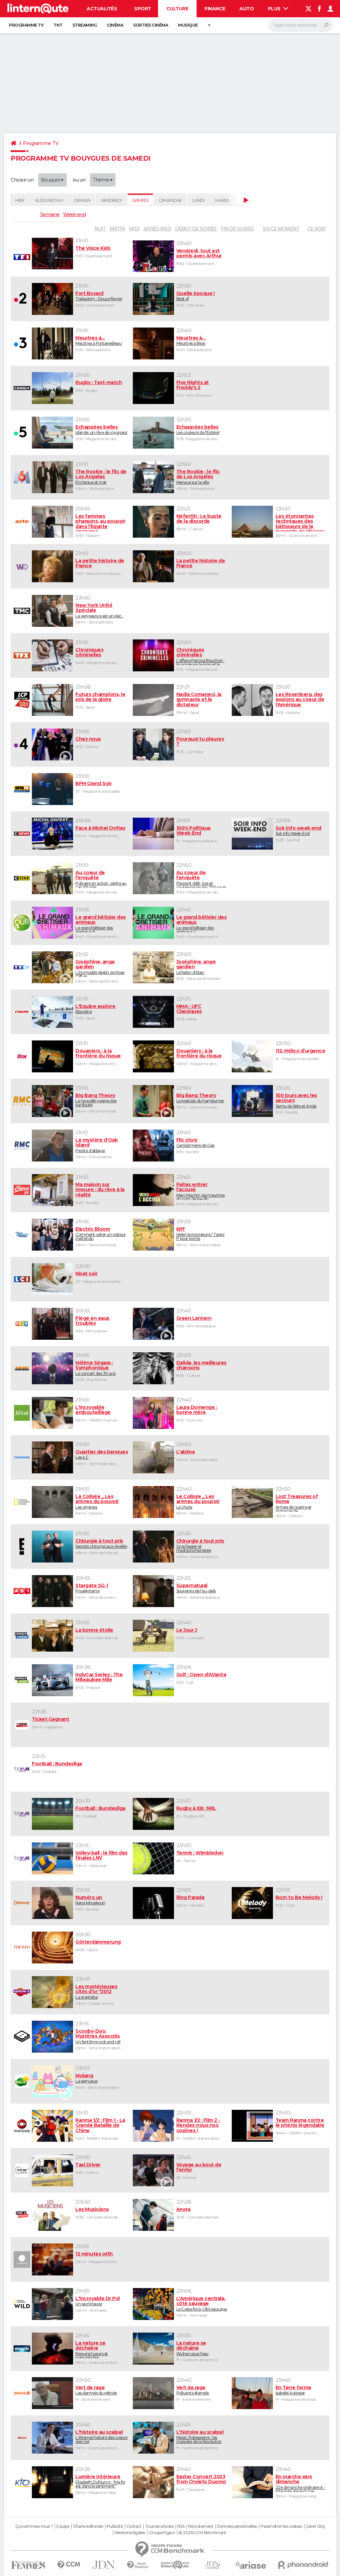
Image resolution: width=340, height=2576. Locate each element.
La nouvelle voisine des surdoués (96, 1100)
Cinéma (115, 25)
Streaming (85, 25)
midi (134, 229)
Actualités (102, 9)
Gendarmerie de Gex (196, 1143)
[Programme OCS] (21, 2215)
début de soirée (196, 229)
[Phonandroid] (303, 2565)
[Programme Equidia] (21, 1725)
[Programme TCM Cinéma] (21, 2170)
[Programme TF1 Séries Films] (21, 967)
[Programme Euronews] (21, 2259)
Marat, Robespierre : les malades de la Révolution (200, 2437)
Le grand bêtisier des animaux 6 (101, 924)
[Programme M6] (21, 477)
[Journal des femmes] (28, 2565)
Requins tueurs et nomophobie (92, 2349)
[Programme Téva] (21, 1413)
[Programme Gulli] (21, 923)
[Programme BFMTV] (21, 789)
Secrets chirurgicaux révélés (101, 1544)
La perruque (86, 2078)
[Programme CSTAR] (21, 878)
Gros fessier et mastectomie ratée (200, 1546)
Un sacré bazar (98, 2301)
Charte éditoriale (88, 2526)
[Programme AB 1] (21, 1591)
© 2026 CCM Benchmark (202, 2533)
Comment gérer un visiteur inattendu (101, 1234)
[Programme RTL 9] (21, 1324)
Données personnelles (237, 2526)
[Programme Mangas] (21, 2126)
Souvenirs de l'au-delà (196, 1588)
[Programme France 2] (21, 299)
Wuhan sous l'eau (192, 2348)
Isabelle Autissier (294, 2390)
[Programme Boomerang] (21, 2037)
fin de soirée (237, 229)
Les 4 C (102, 1454)
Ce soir (316, 229)
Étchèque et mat (101, 477)
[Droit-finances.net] (138, 2565)
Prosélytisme (92, 1588)
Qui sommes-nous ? (34, 2526)
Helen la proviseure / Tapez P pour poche (201, 1234)
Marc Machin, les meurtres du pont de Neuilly (201, 1191)
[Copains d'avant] (175, 2565)
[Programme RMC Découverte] (21, 1146)
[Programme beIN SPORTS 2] (21, 1814)
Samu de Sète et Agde (296, 1101)
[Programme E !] (21, 1547)
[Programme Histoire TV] (21, 2438)
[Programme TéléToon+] (21, 1992)
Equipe (63, 2526)
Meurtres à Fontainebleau (98, 340)
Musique (188, 25)
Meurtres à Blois (191, 340)
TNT (58, 25)
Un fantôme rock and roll (98, 2036)
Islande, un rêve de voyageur (101, 430)
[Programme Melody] (21, 1903)
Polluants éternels (193, 2390)
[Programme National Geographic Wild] (21, 2304)
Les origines (97, 1502)
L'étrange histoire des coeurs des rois (101, 2437)
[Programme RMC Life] (21, 1190)
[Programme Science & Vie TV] (21, 2349)
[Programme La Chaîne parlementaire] (21, 700)
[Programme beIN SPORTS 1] (21, 1769)
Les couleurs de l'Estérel (198, 430)
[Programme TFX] (21, 655)
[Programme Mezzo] (21, 1948)
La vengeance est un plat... (99, 610)
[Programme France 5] (21, 433)
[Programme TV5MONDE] (21, 1457)
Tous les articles (159, 2526)
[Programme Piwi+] (21, 2081)
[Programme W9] (21, 566)
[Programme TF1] (21, 257)
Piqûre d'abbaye (96, 1145)
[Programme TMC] (21, 611)
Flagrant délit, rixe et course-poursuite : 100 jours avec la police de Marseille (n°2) (201, 879)
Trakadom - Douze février (99, 296)
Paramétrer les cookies (281, 2526)
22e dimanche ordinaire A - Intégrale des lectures (300, 2483)
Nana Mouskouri (90, 1900)
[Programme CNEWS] (21, 834)
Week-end (74, 214)
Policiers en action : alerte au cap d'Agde (101, 879)
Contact (134, 2526)
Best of (196, 296)
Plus (275, 9)
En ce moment (281, 229)
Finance (215, 9)
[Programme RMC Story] (21, 1101)
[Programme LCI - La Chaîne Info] (21, 1279)
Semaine (50, 214)
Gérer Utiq (315, 2526)
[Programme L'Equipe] (21, 1012)
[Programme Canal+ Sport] (21, 1680)
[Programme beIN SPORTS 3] (21, 1858)
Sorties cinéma (151, 25)
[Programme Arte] (21, 522)
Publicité (115, 2526)
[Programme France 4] (21, 745)
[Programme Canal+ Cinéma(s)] (21, 1636)
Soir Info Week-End (298, 831)
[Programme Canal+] (21, 388)
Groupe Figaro (162, 2533)
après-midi (157, 229)
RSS (181, 2526)
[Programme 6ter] (21, 1056)
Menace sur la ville (198, 477)
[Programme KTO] (21, 2482)
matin (117, 229)
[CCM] (69, 2565)
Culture (177, 9)
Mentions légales (130, 2533)
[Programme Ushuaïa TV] (21, 2393)
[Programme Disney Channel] (21, 1235)
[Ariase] (251, 2565)
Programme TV (26, 25)
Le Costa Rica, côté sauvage (202, 2304)
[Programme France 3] (21, 343)
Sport (143, 9)
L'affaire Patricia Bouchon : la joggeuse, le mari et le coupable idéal (200, 656)
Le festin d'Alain (196, 967)
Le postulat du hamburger (200, 1098)
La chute (198, 1502)
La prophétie (96, 1992)
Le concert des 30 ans (95, 1368)
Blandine (95, 1009)
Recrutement (201, 2526)
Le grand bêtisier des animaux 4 (202, 924)
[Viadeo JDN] (212, 2565)
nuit (100, 229)
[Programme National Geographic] (21, 1502)
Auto (247, 9)
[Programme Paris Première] (21, 1368)
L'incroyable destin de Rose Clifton (100, 968)
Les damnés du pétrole (96, 2390)
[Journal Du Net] (104, 2565)
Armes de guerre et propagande (297, 1503)
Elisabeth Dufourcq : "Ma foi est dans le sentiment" (100, 2481)
